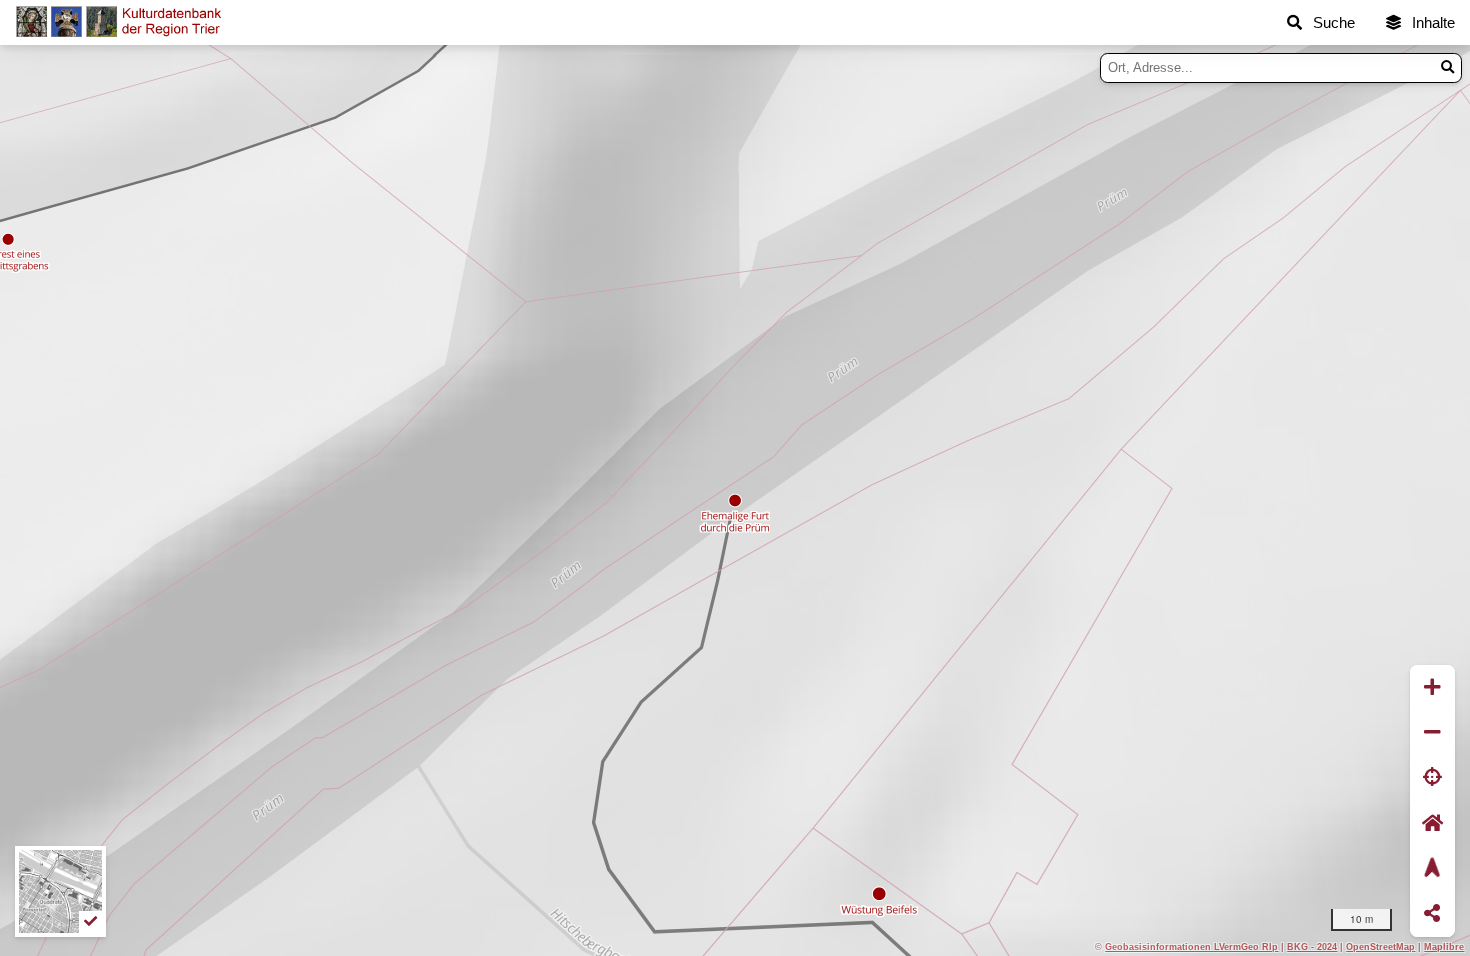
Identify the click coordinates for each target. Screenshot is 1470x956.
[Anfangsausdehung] (1432, 823)
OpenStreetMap (1380, 946)
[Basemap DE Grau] (60, 891)
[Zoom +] (1432, 687)
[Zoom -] (1432, 732)
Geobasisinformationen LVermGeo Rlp (1191, 946)
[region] (735, 500)
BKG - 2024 (1312, 946)
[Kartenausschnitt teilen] (1432, 914)
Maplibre (1444, 946)
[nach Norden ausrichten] (1432, 868)
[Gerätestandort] (1432, 778)
